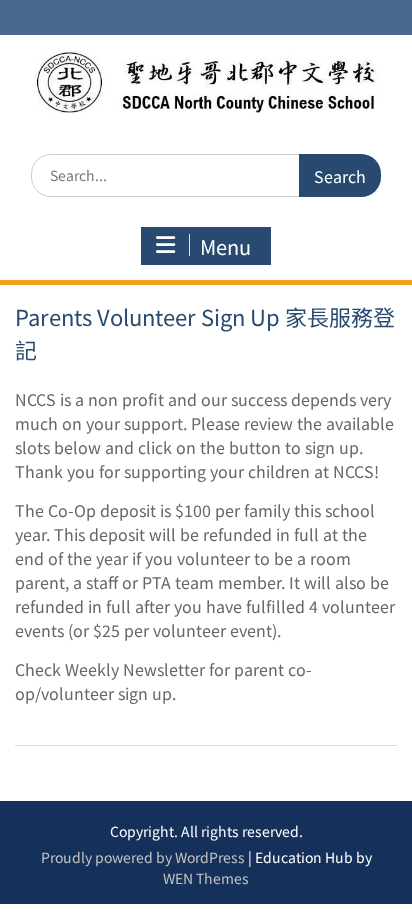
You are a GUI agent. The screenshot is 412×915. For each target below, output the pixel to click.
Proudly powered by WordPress (143, 857)
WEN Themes (206, 878)
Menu (225, 246)
